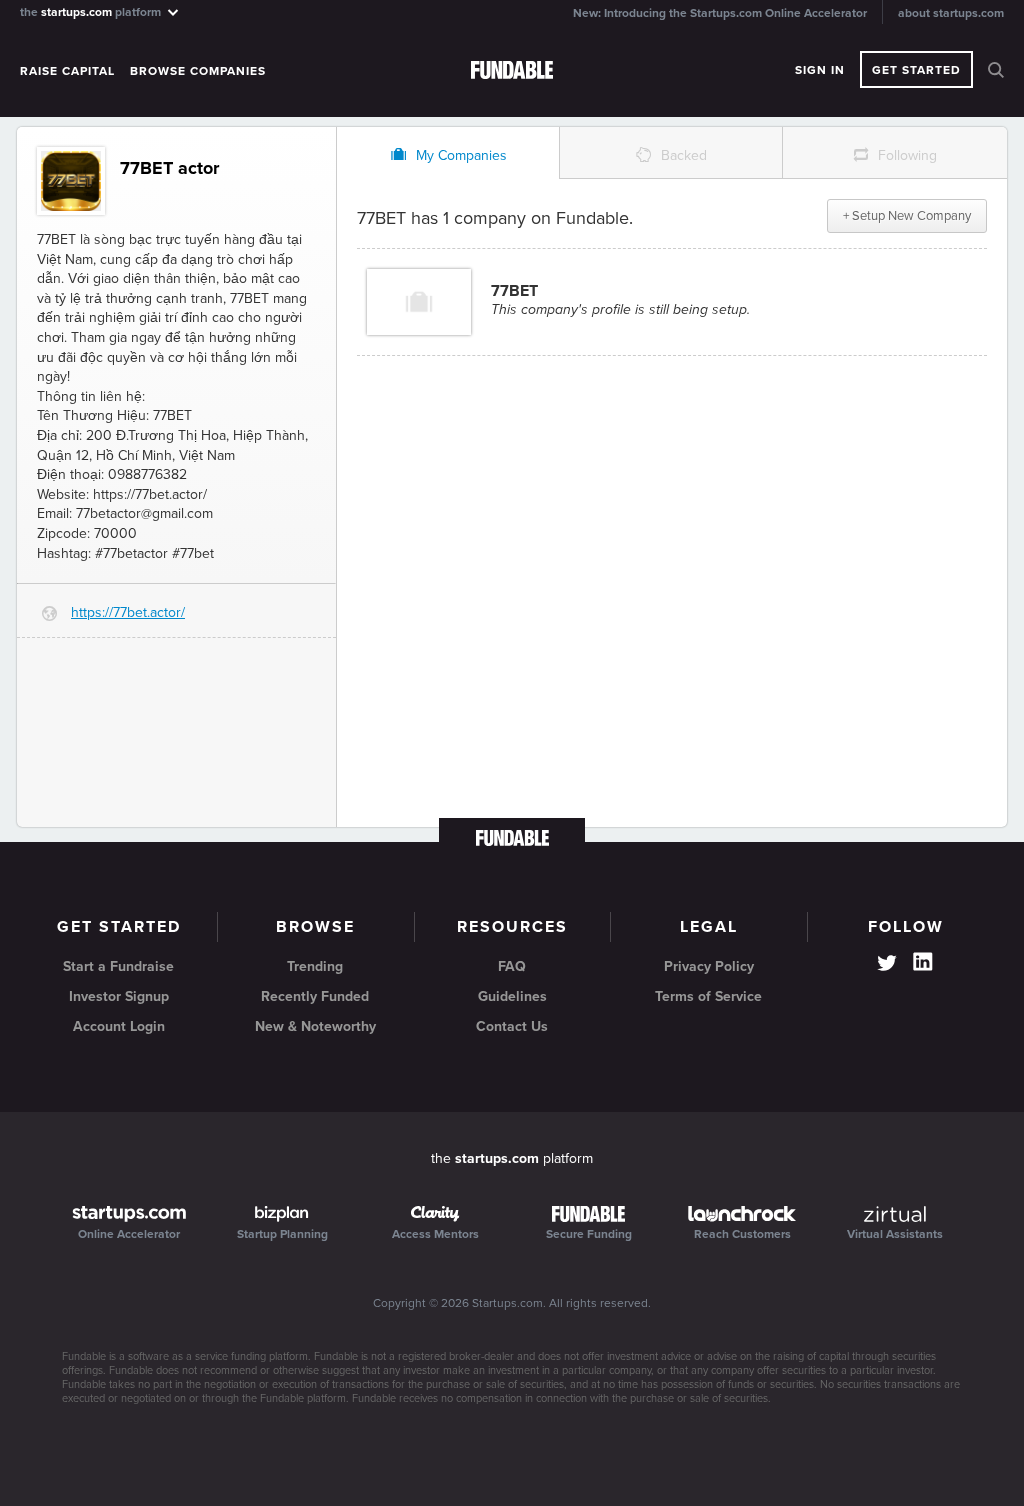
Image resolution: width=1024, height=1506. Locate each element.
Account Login (119, 1026)
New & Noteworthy (315, 1026)
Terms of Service (708, 996)
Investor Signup (119, 996)
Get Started (916, 70)
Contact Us (512, 1026)
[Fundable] (512, 71)
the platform (92, 11)
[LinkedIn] (923, 962)
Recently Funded (315, 996)
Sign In (820, 70)
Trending (315, 966)
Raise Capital (67, 71)
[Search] (996, 70)
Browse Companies (198, 71)
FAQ (512, 966)
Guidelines (512, 996)
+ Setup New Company (907, 216)
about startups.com (951, 13)
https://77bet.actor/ (128, 612)
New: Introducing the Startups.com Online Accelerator (720, 13)
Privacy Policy (709, 966)
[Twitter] (887, 965)
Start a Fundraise (118, 966)
